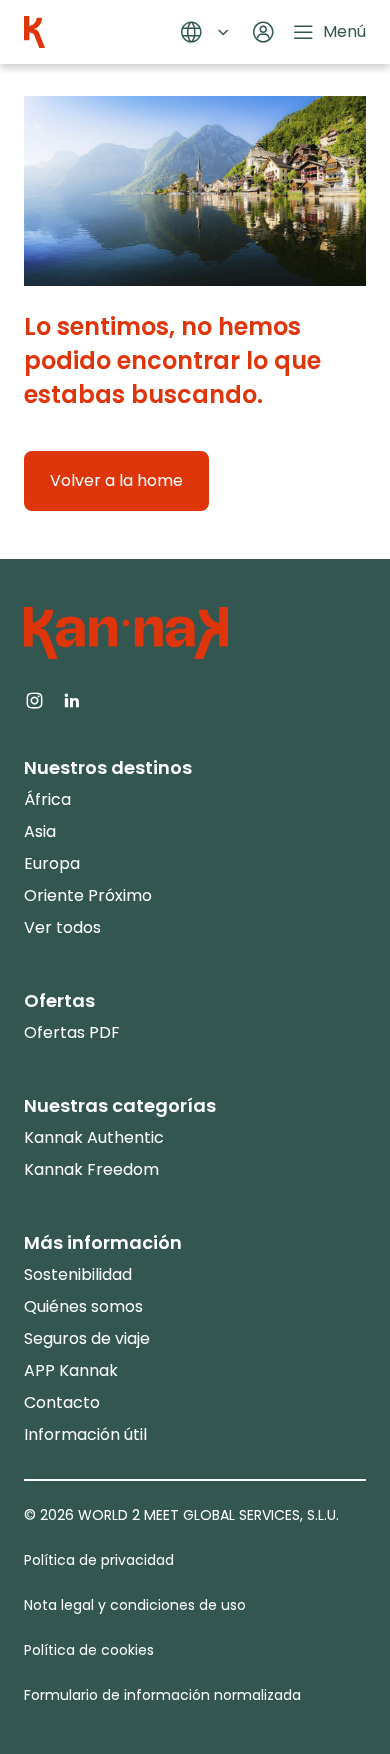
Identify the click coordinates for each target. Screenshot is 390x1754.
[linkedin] (71, 699)
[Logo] (34, 32)
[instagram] (34, 699)
